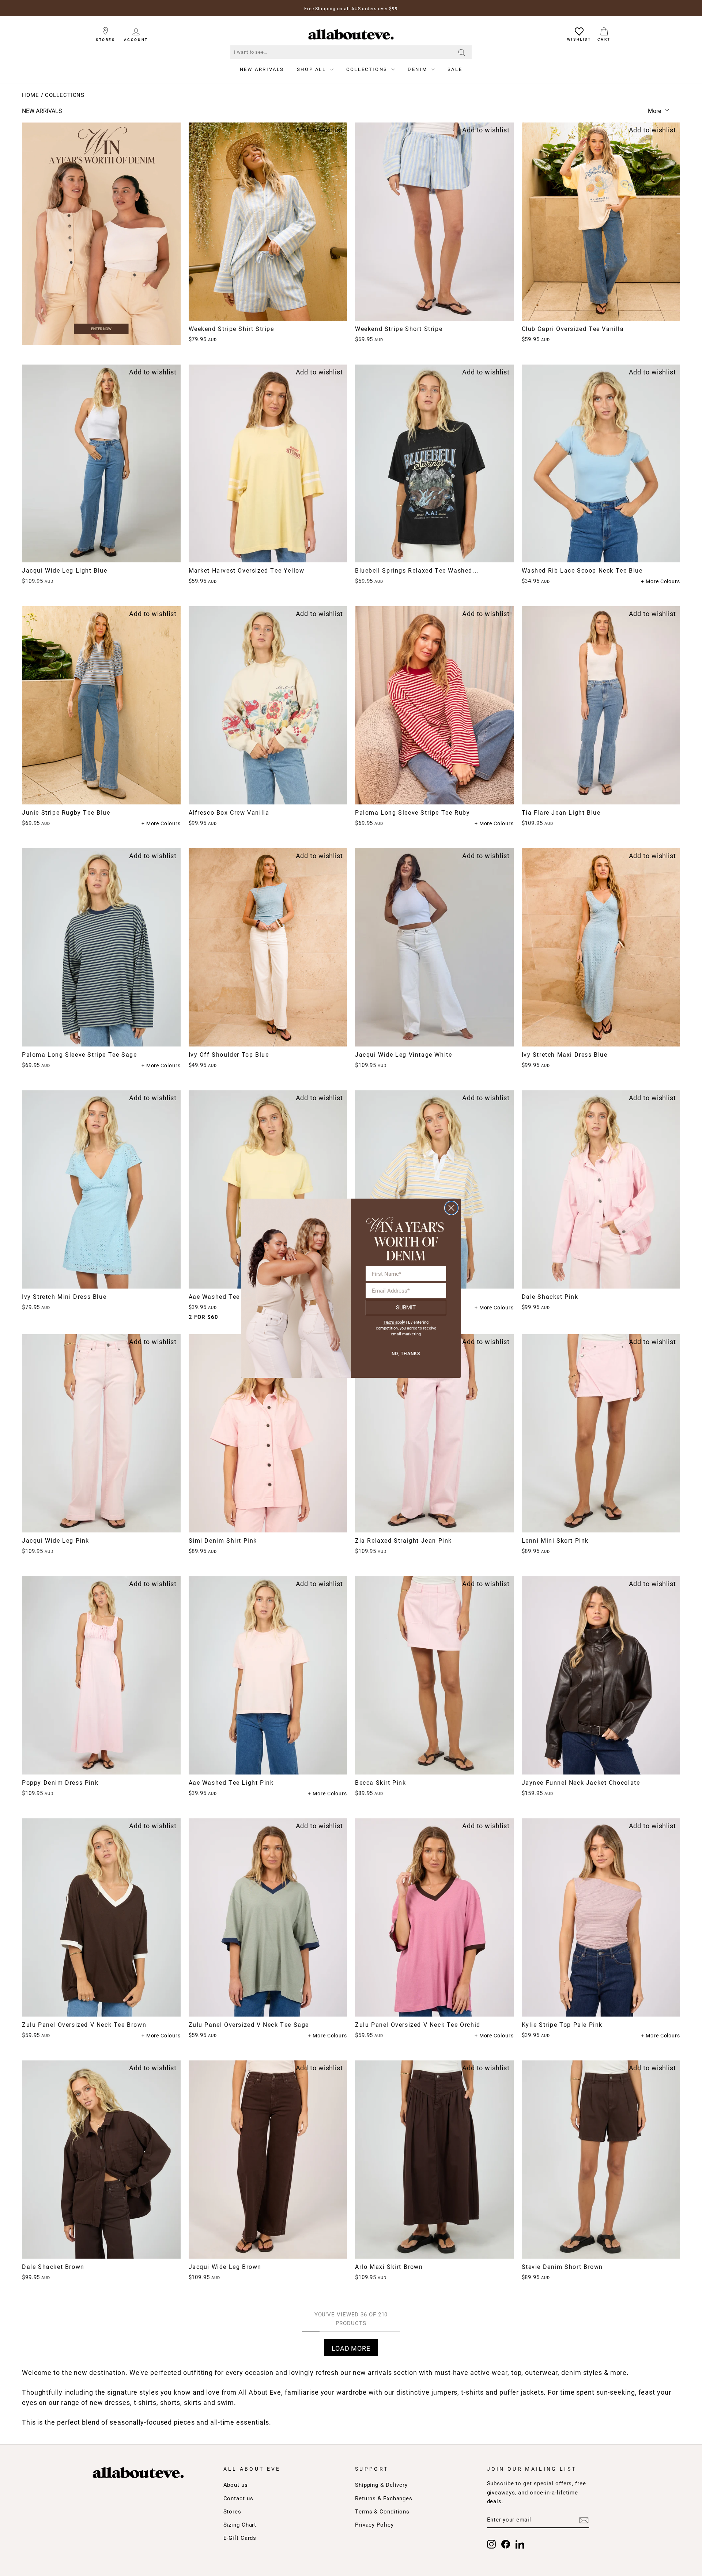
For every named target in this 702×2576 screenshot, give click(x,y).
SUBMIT (406, 1307)
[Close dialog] (451, 1208)
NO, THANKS (406, 1354)
